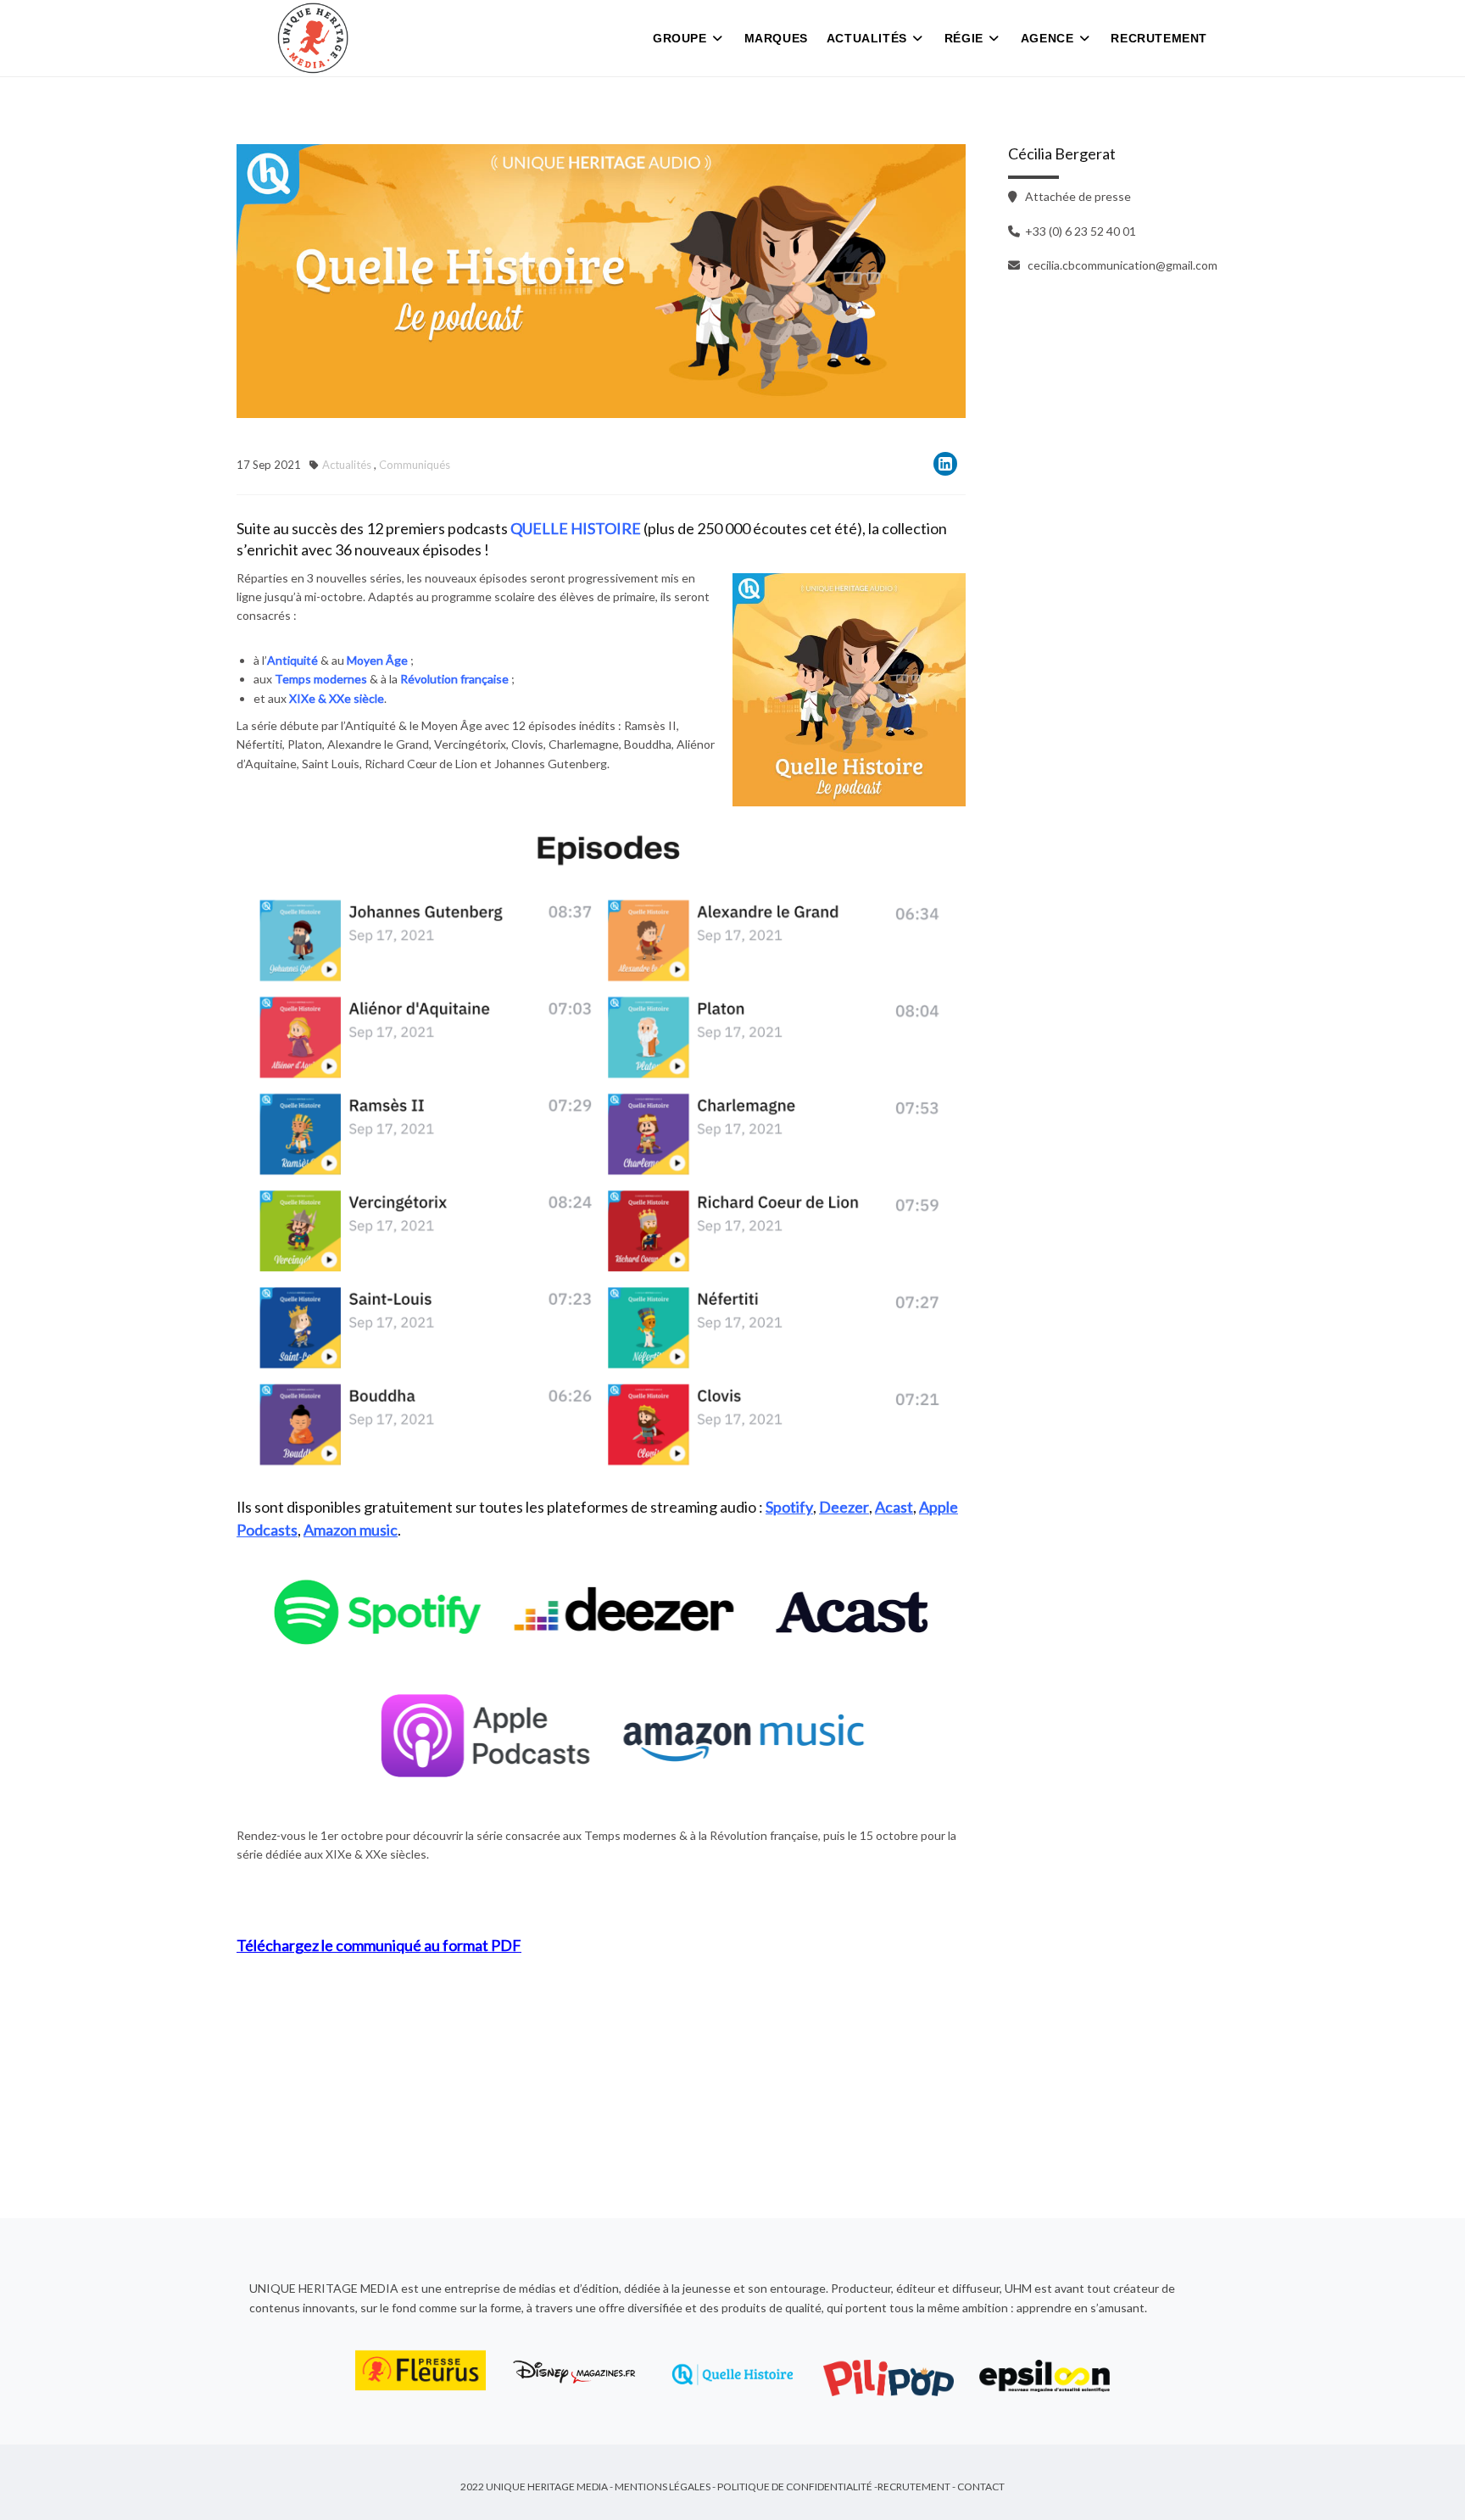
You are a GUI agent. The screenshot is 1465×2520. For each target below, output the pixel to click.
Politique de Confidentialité (795, 2487)
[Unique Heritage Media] (313, 38)
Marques (776, 38)
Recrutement (1159, 38)
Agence (1047, 38)
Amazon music (351, 1530)
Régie (964, 38)
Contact (981, 2487)
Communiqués (415, 465)
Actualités (867, 38)
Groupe (680, 38)
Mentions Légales (663, 2487)
